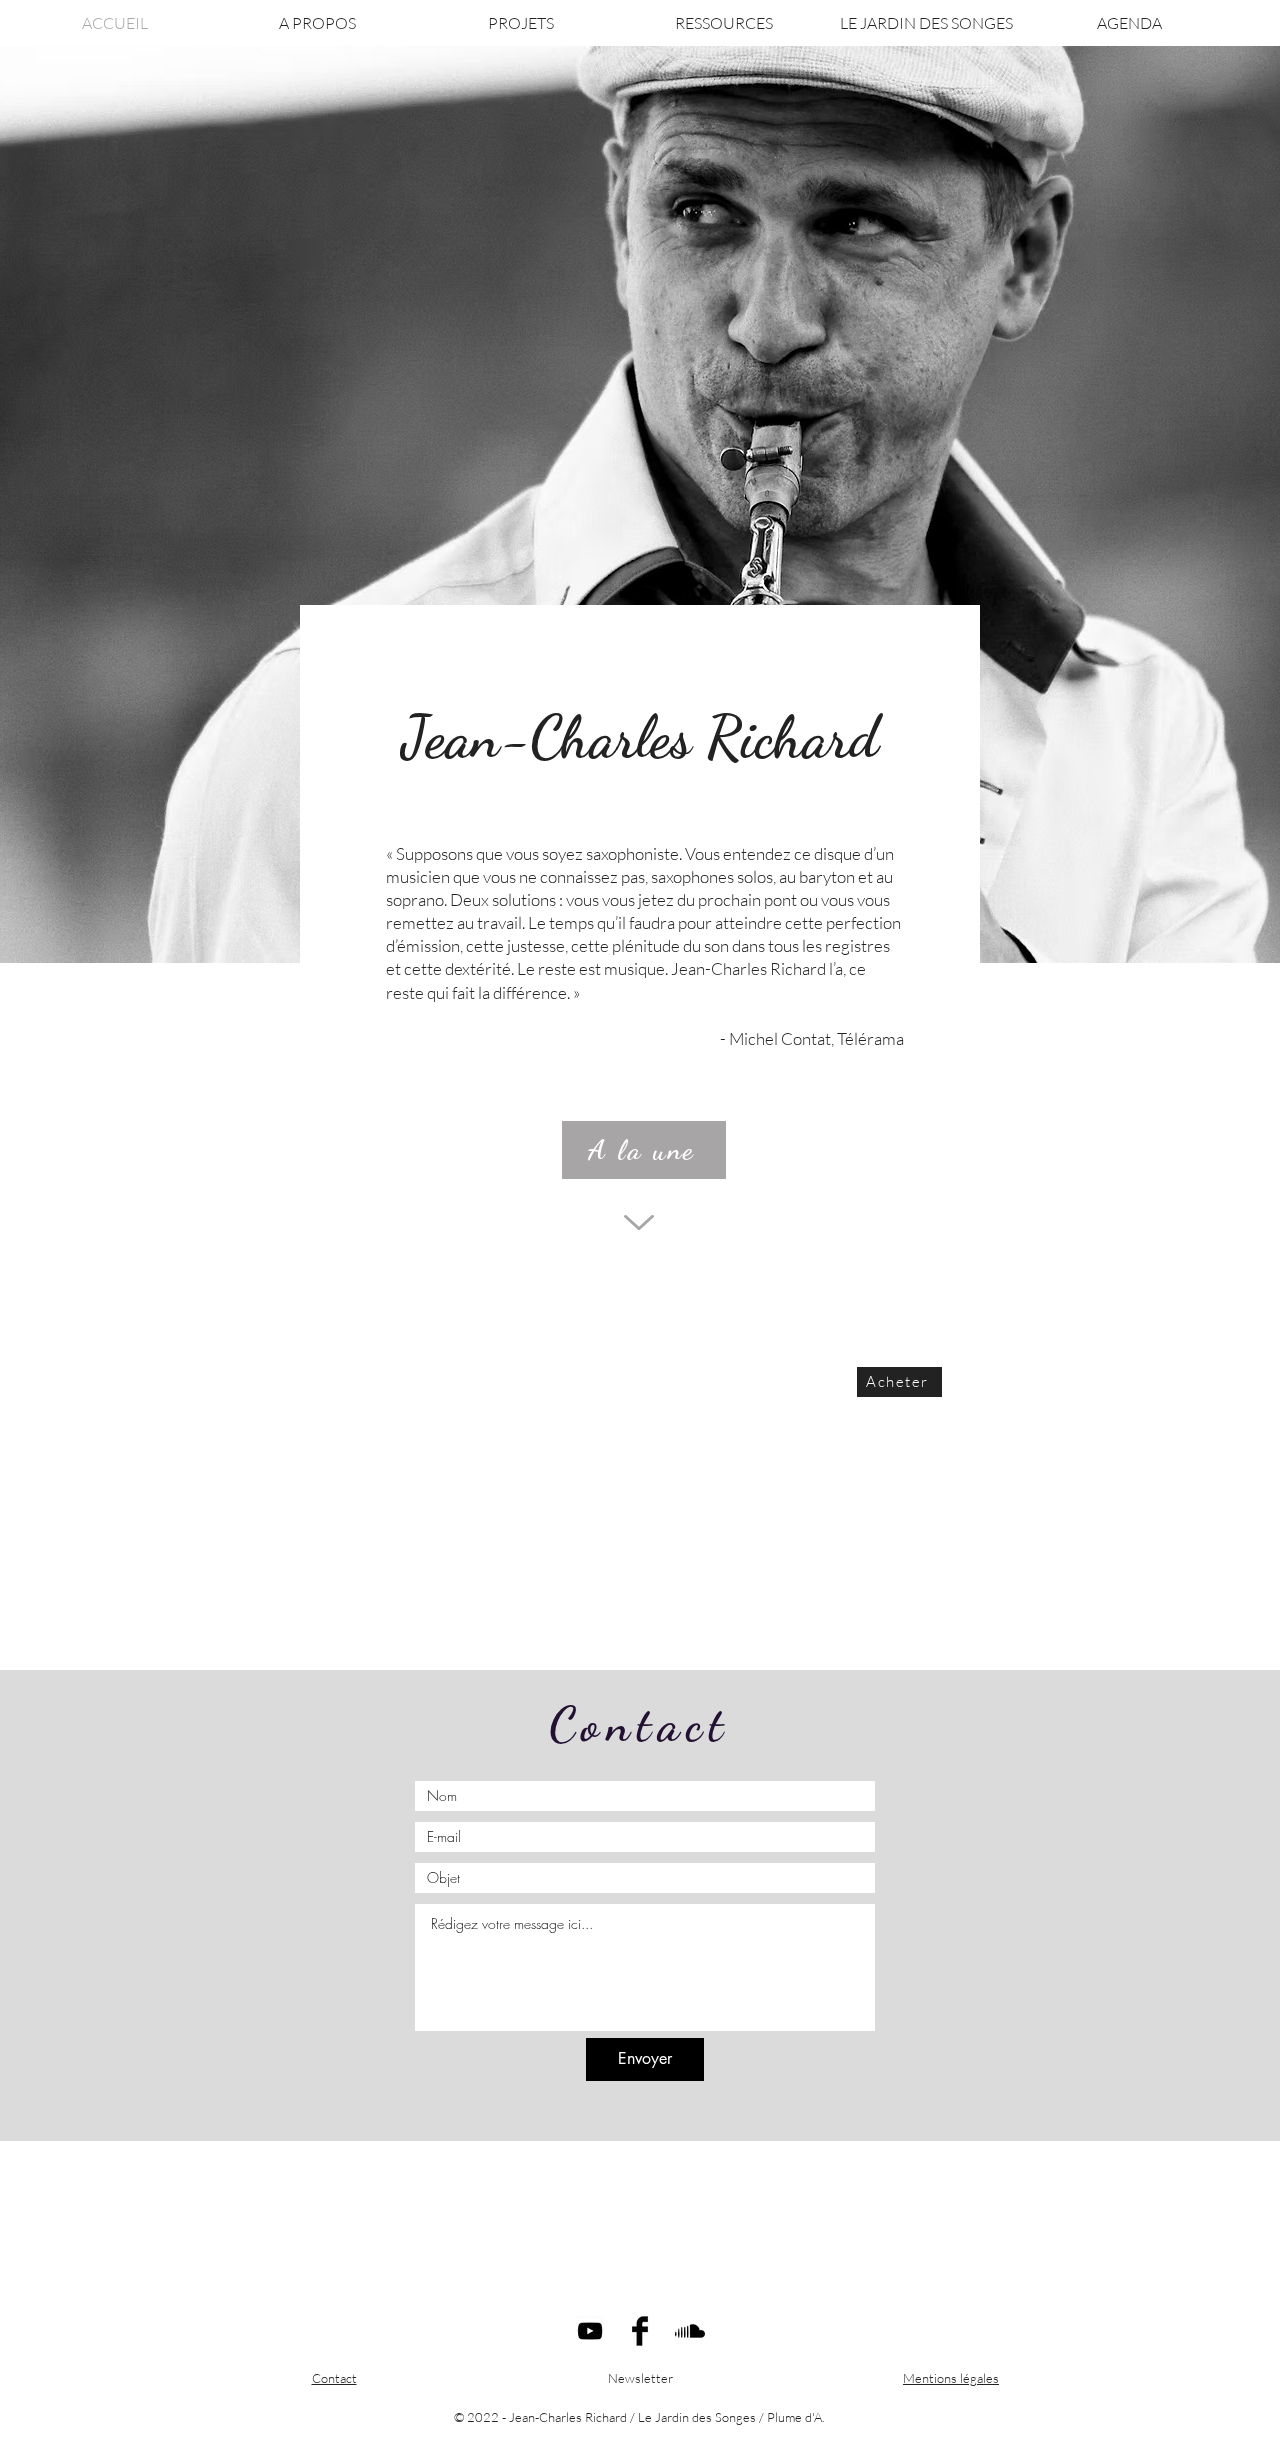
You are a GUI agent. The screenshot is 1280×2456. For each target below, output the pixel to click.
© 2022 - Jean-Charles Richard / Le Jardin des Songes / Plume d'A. (639, 2417)
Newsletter (640, 2378)
